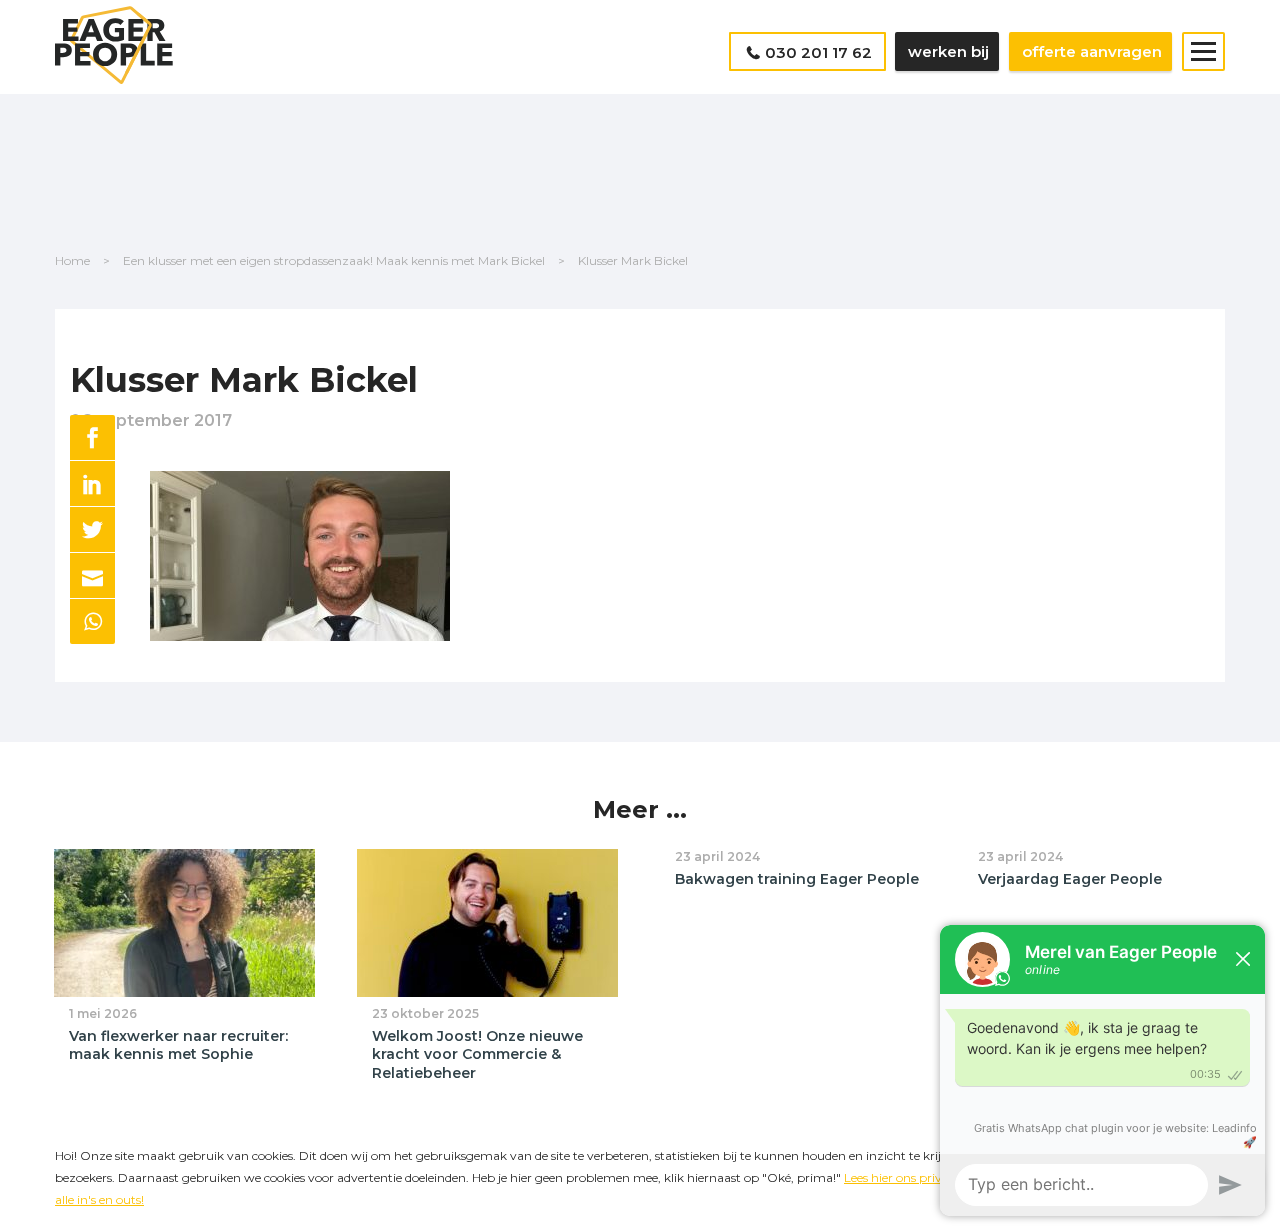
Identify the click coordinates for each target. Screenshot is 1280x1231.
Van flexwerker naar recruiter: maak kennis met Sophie (178, 1045)
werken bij (948, 51)
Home (72, 260)
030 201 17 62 (818, 52)
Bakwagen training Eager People (797, 879)
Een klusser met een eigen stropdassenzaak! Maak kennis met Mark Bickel (334, 260)
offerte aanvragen (1092, 51)
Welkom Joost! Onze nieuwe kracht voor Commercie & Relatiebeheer (477, 1054)
